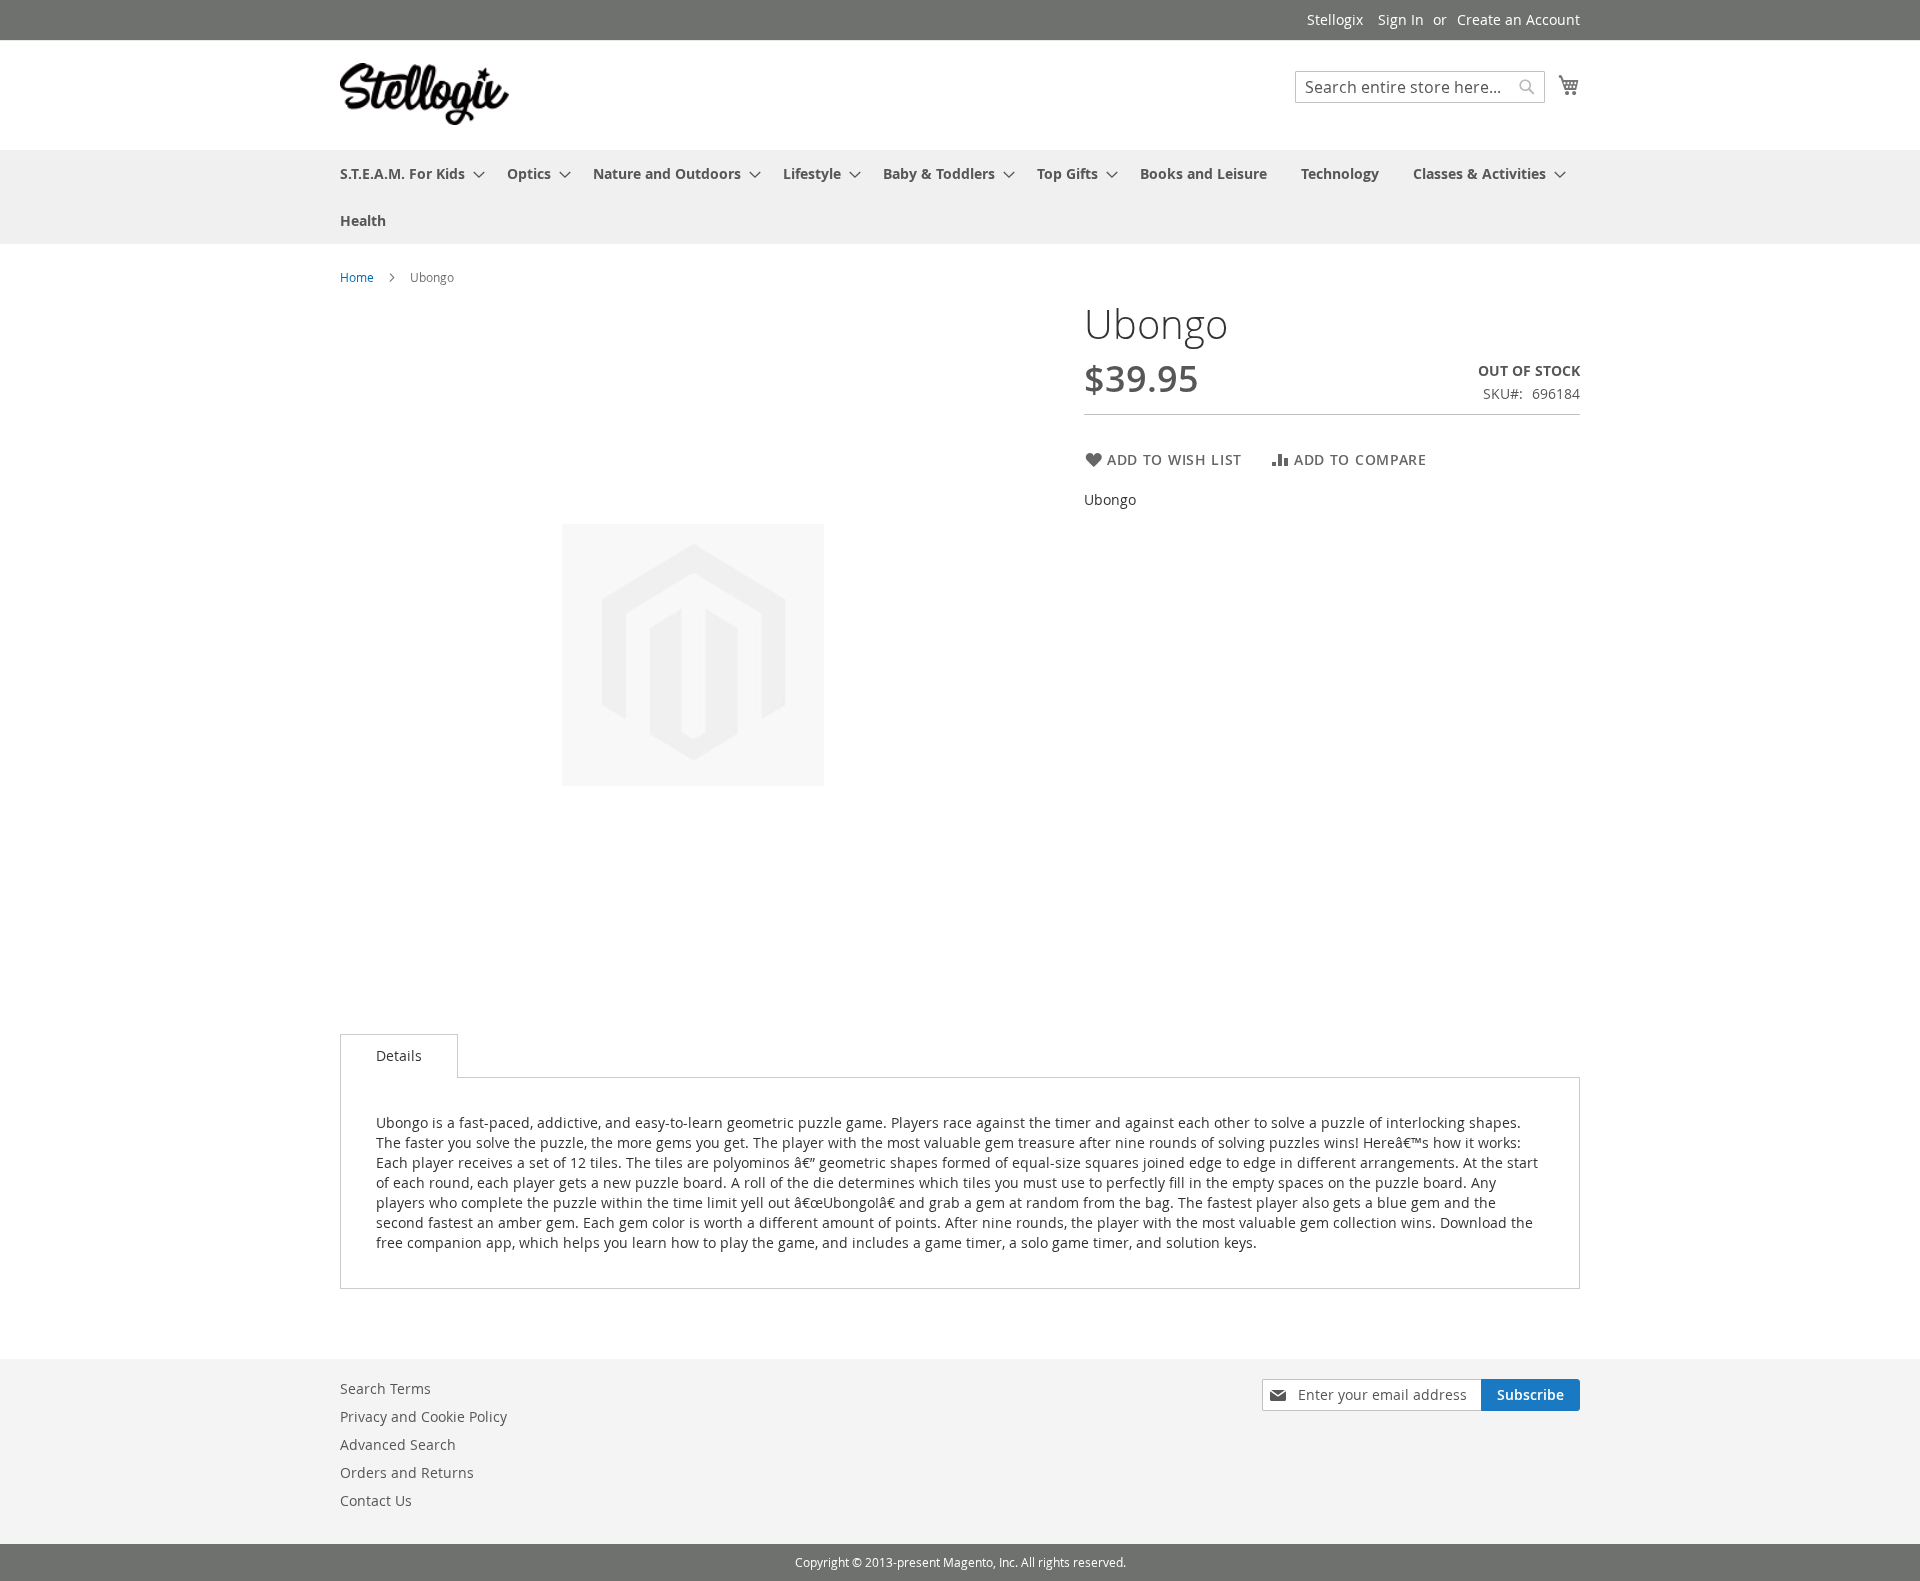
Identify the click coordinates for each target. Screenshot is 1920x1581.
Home (357, 277)
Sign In (1401, 19)
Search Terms (385, 1388)
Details (399, 1055)
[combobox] (1420, 87)
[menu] (960, 197)
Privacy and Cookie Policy (423, 1416)
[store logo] (425, 94)
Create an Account (1518, 19)
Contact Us (376, 1500)
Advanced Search (398, 1444)
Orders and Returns (407, 1472)
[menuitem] (406, 173)
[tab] (399, 1056)
